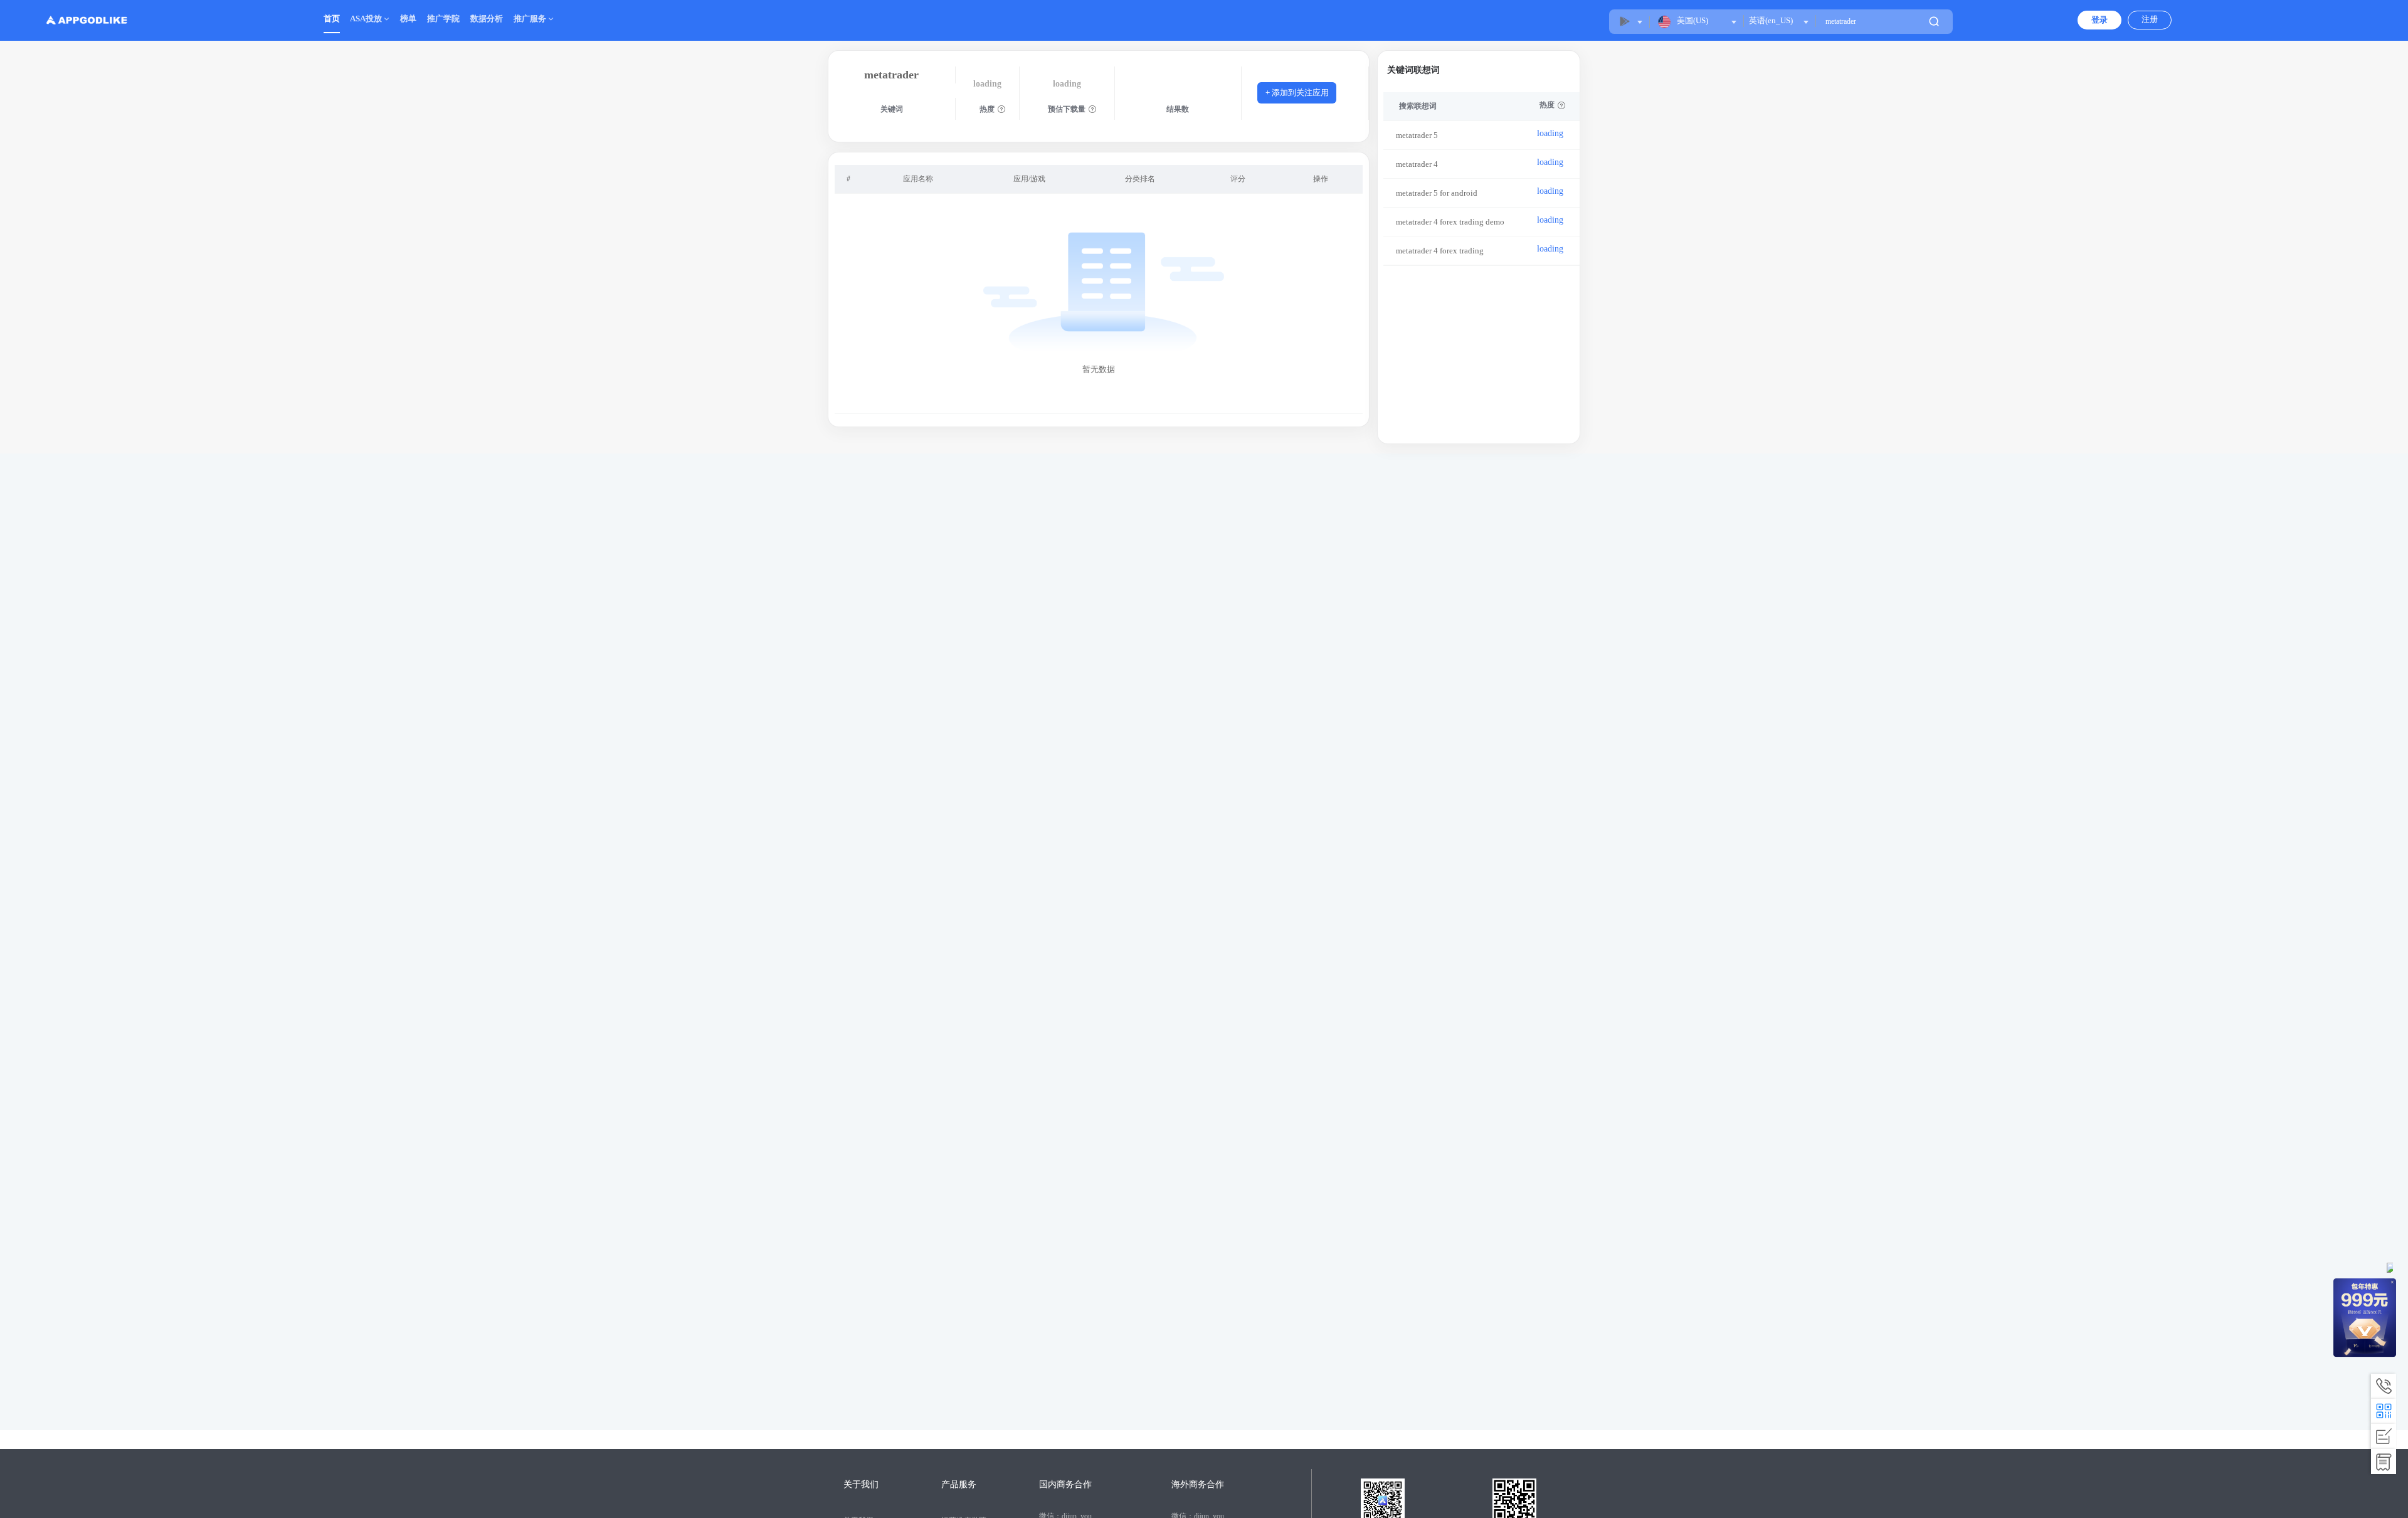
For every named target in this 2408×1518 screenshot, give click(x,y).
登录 (2099, 20)
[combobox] (1778, 21)
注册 (2150, 19)
